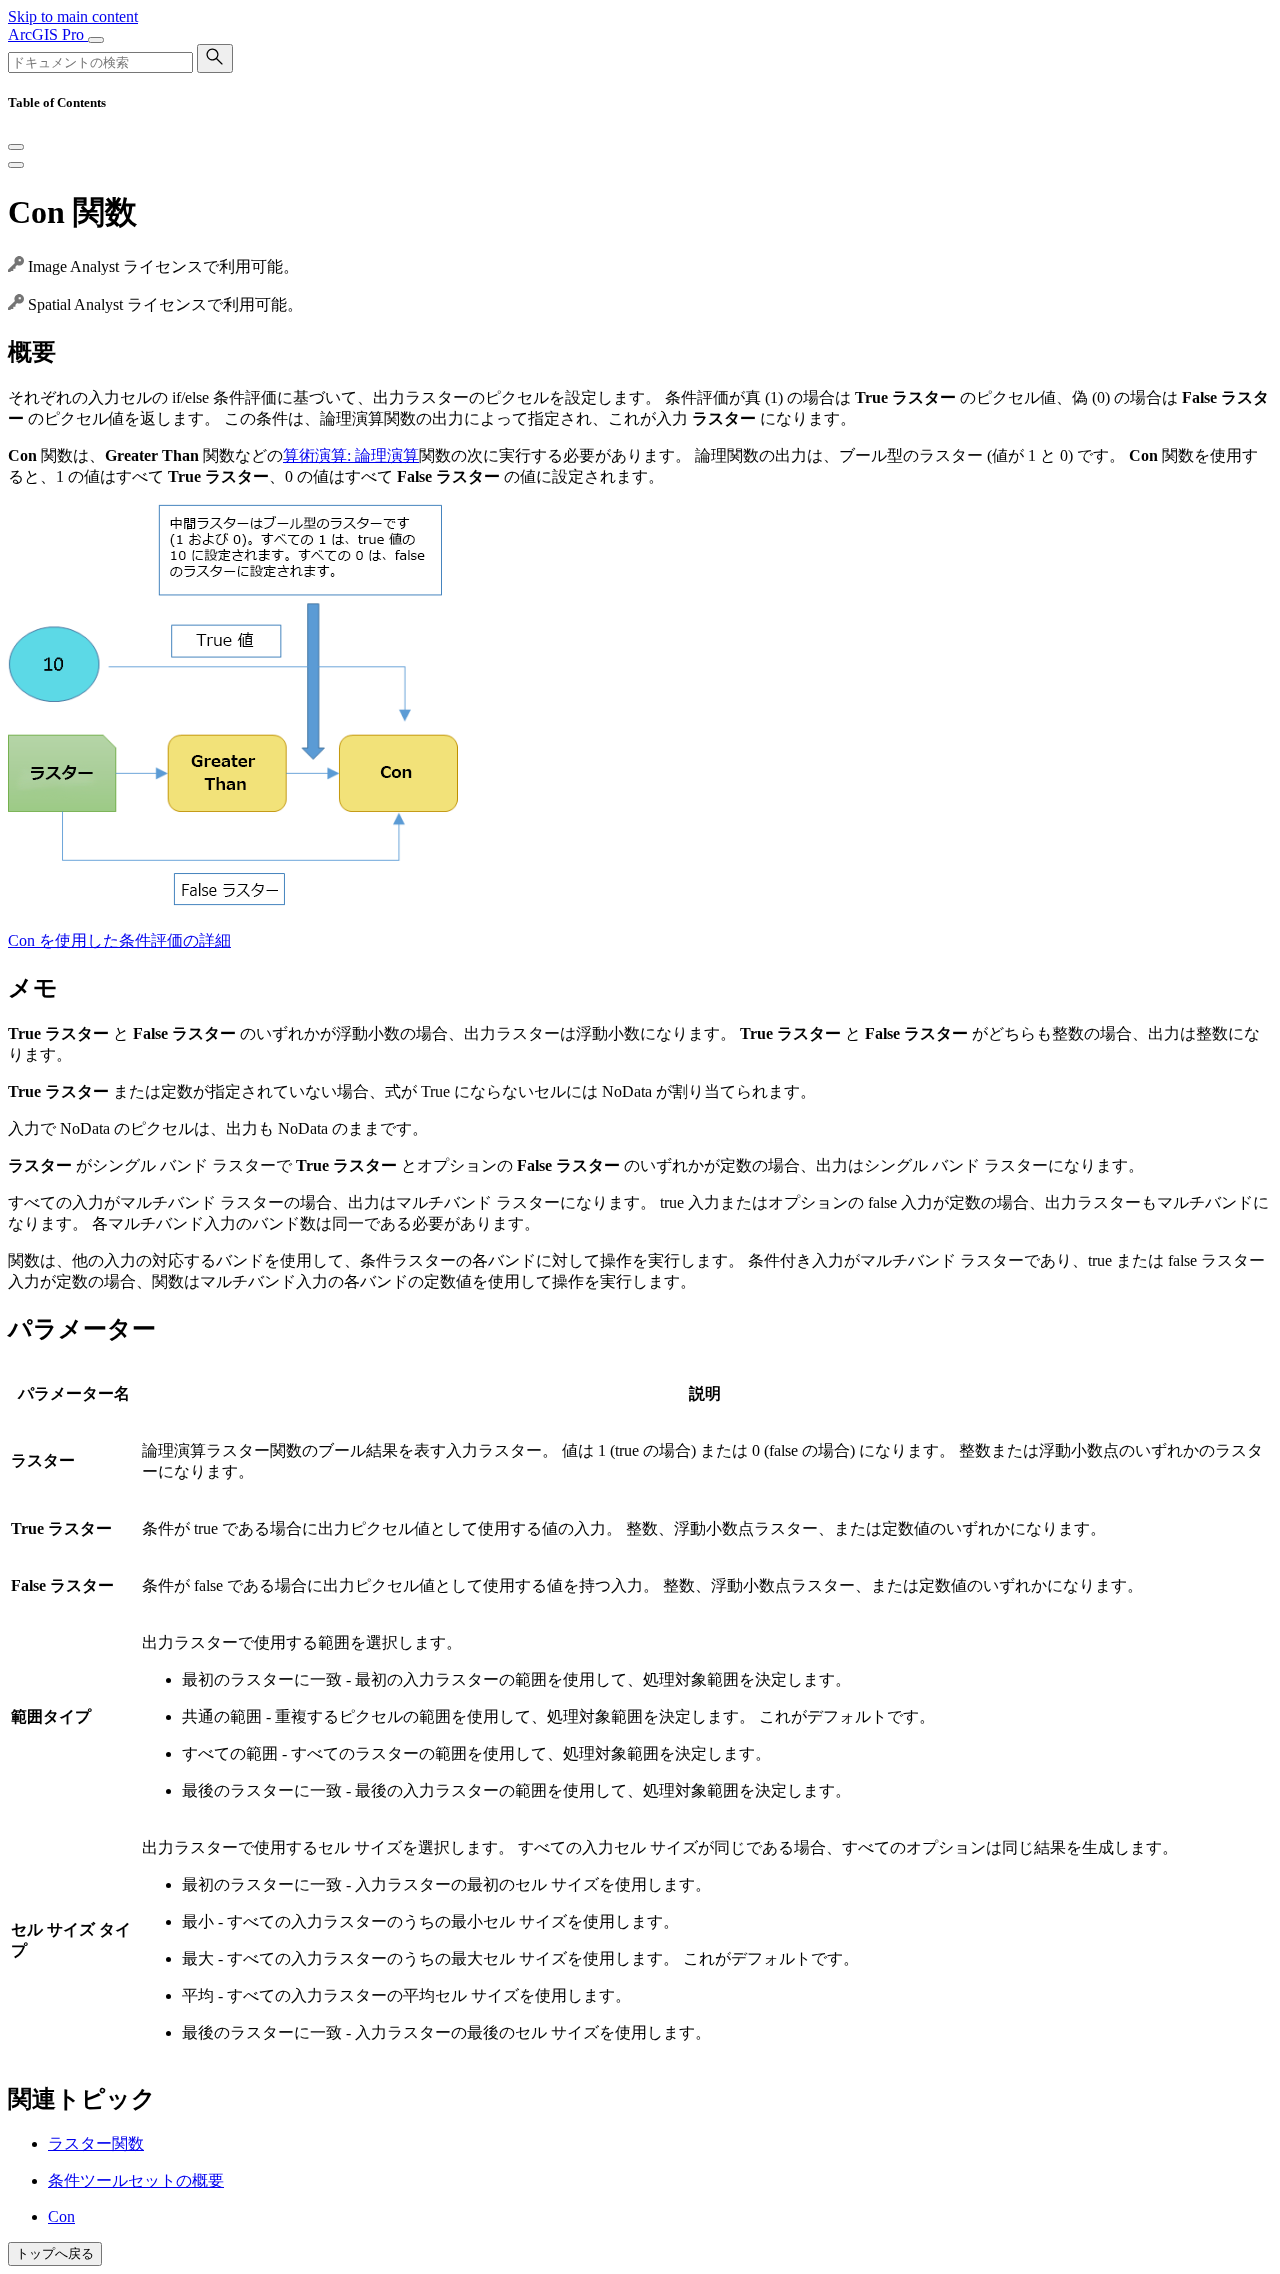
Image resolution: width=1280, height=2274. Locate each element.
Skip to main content (73, 16)
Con (61, 2216)
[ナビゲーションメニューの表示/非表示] (96, 40)
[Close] (16, 147)
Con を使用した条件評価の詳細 (119, 940)
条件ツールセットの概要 (136, 2180)
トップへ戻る (55, 2253)
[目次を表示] (16, 165)
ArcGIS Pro (48, 34)
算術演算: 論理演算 (351, 455)
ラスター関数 (96, 2143)
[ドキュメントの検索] (215, 58)
